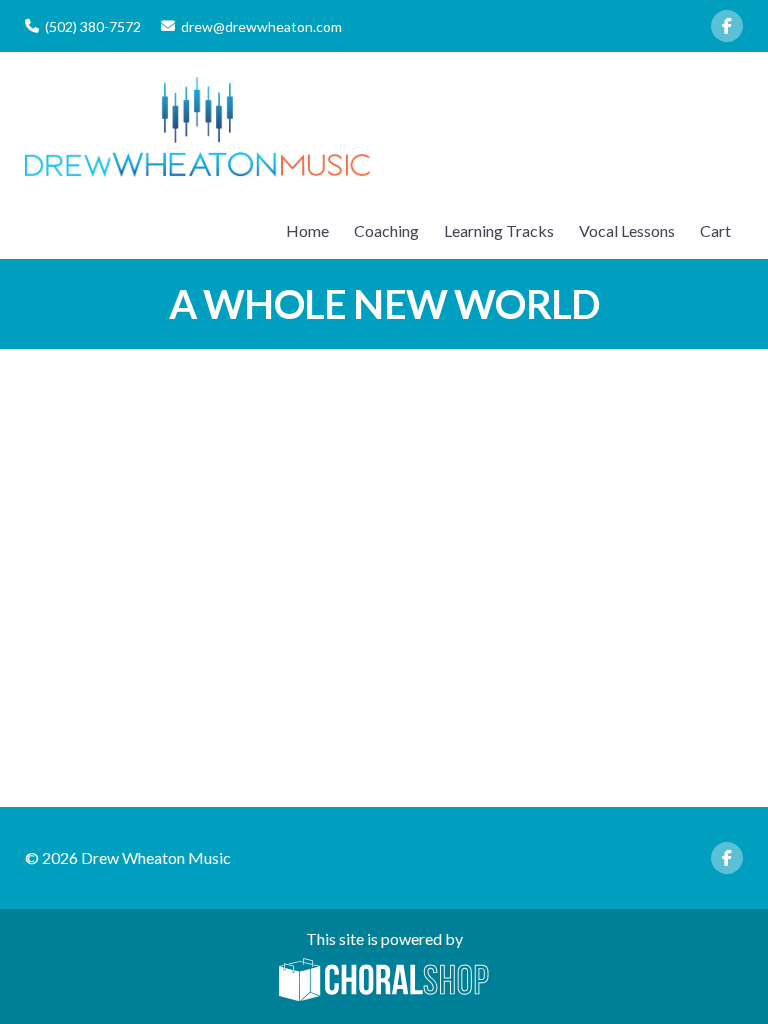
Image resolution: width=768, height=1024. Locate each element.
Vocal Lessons (627, 230)
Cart (715, 230)
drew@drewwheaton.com (261, 26)
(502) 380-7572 (93, 26)
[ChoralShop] (384, 981)
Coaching (386, 230)
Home (307, 230)
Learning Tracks (499, 230)
